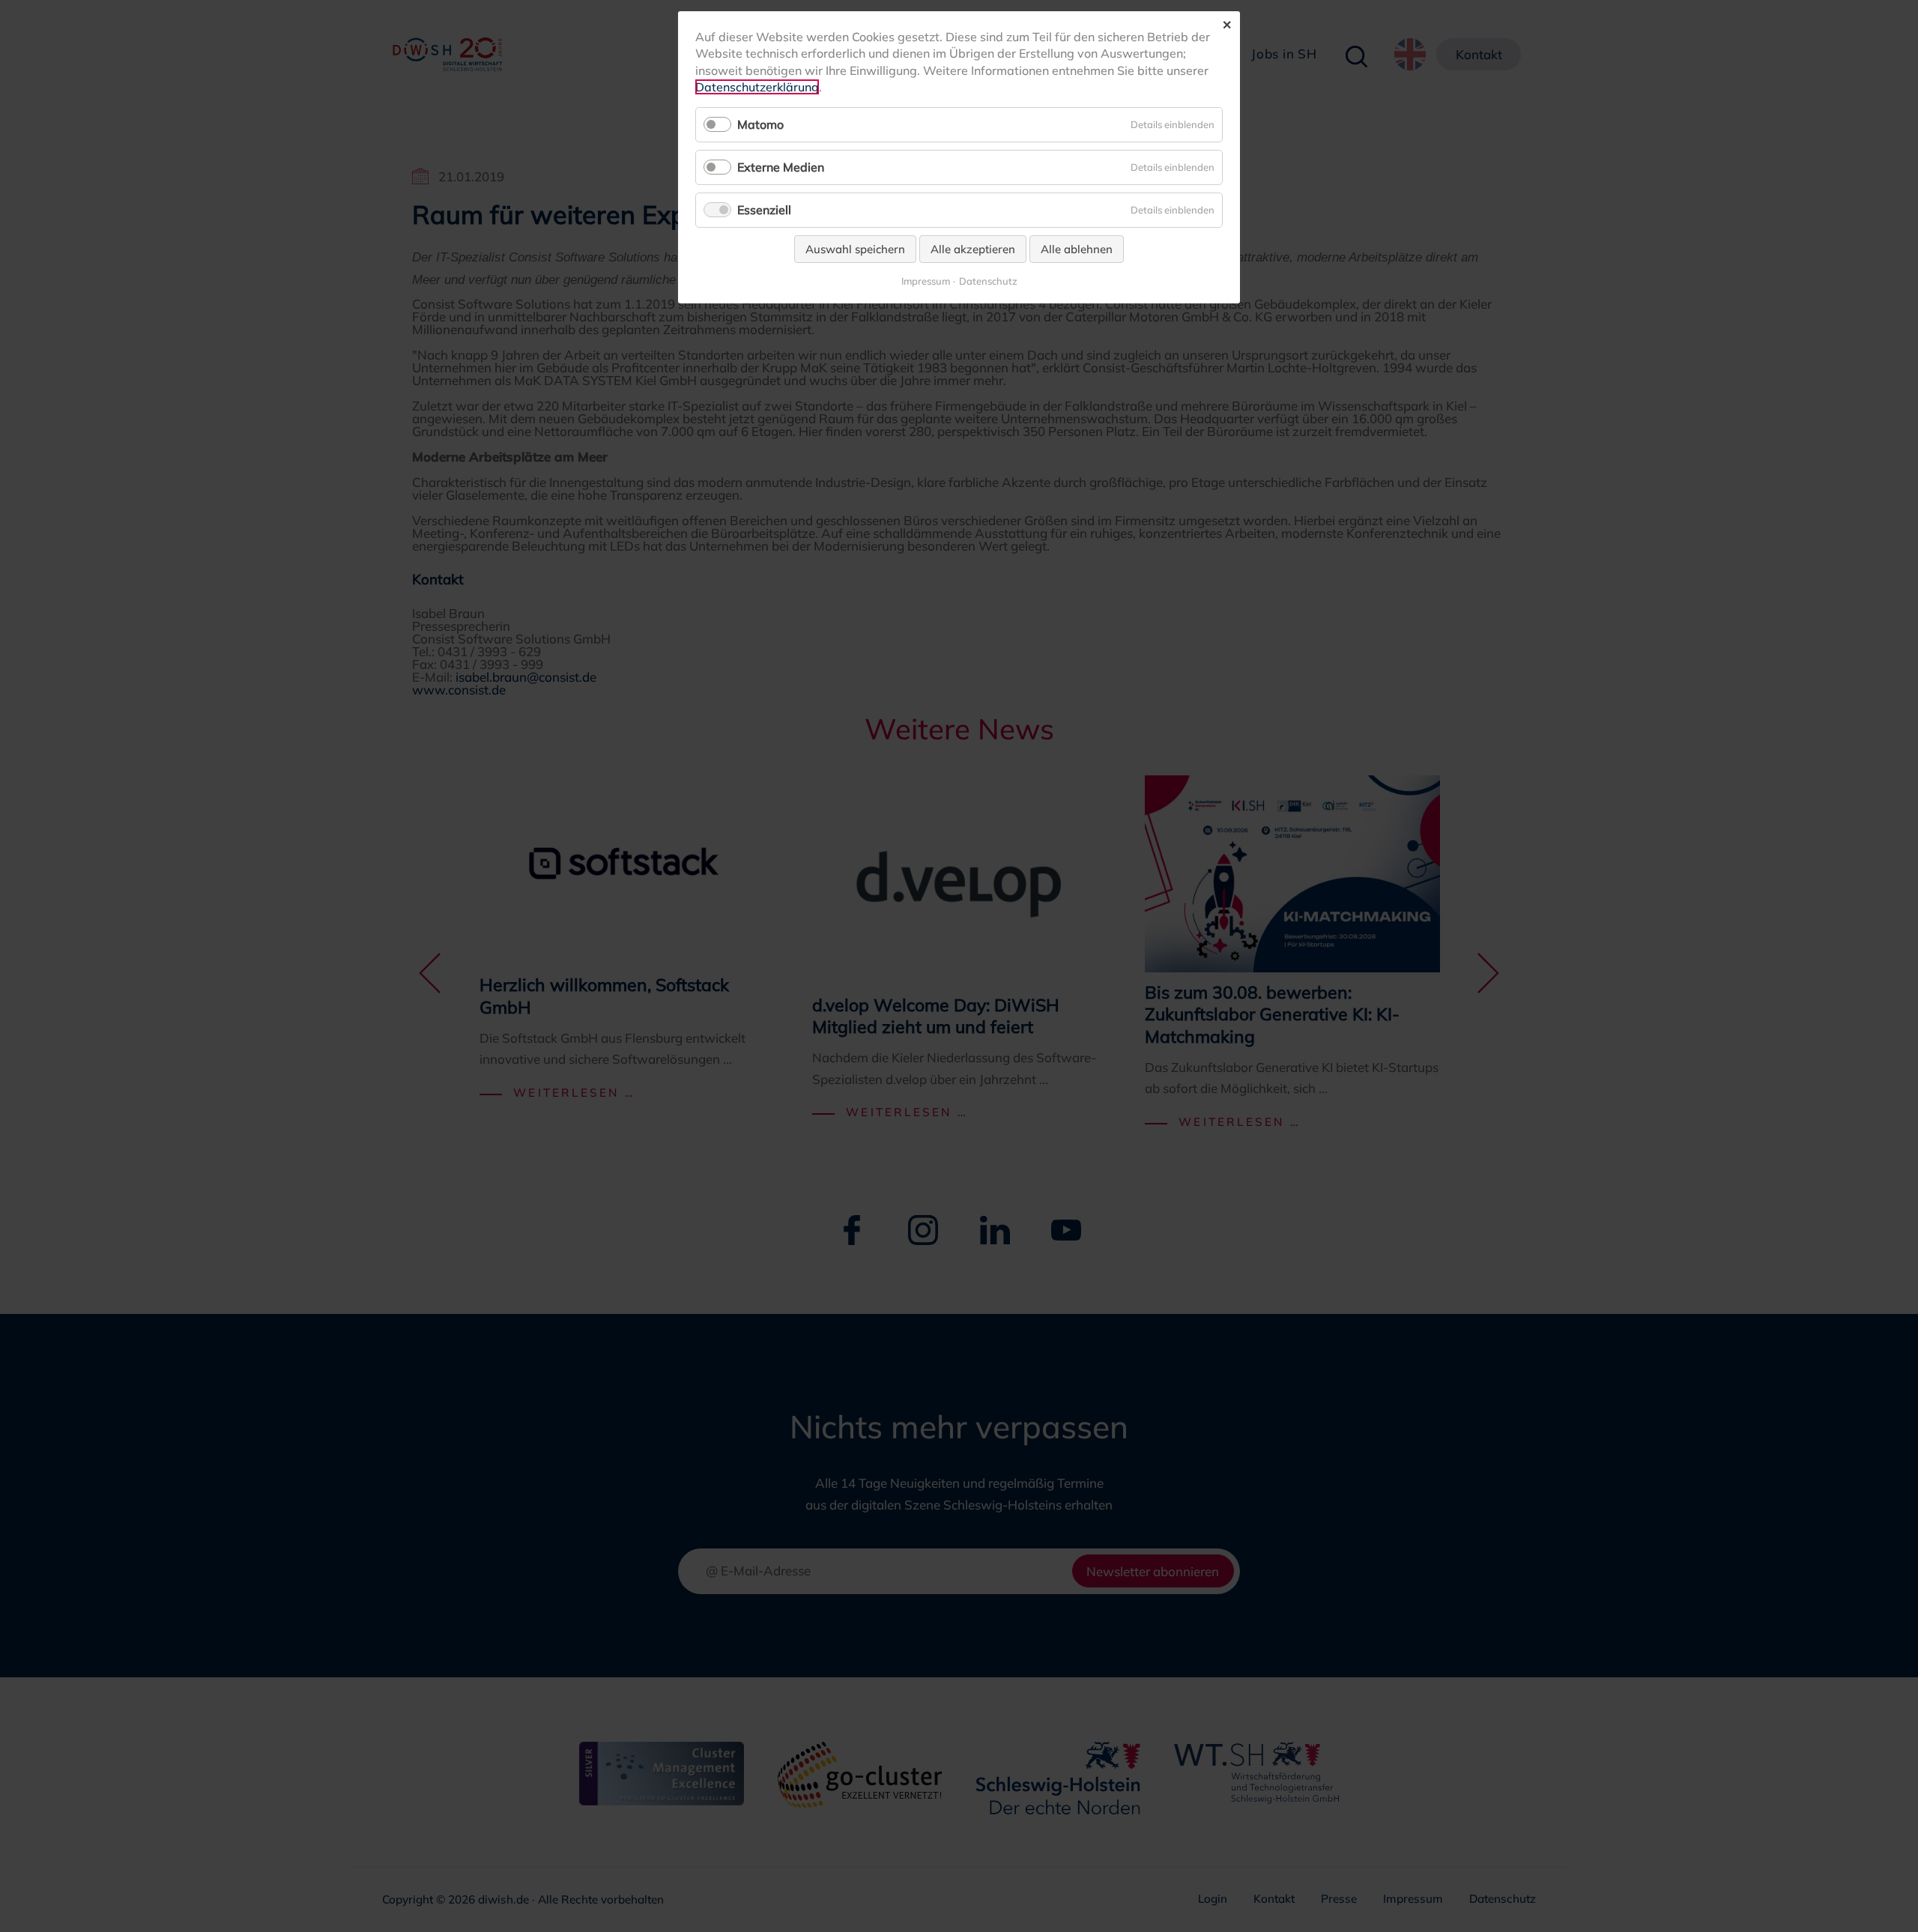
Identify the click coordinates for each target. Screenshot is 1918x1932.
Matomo (760, 124)
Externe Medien (781, 167)
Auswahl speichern (855, 249)
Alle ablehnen (1077, 249)
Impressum (926, 281)
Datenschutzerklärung (757, 87)
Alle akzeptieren (973, 249)
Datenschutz (988, 281)
